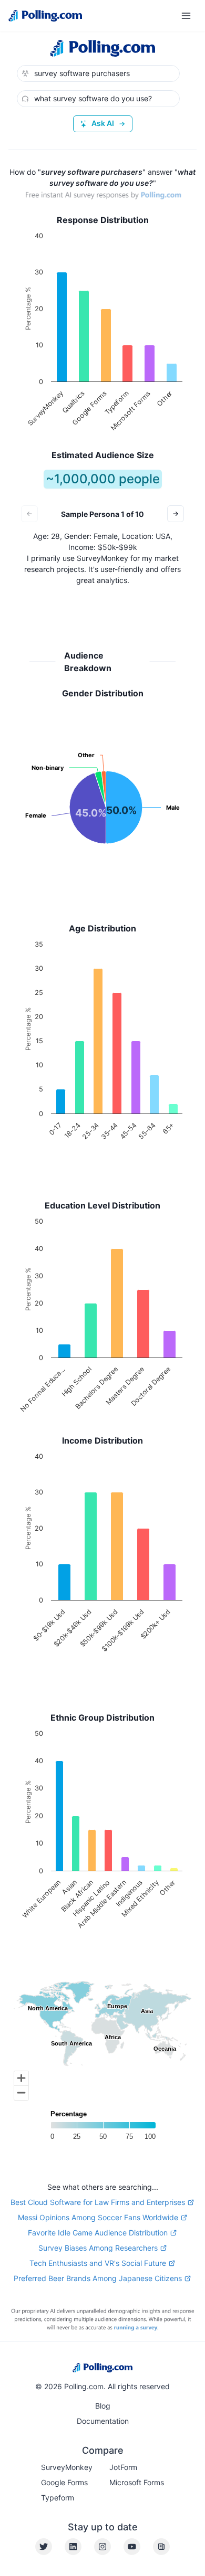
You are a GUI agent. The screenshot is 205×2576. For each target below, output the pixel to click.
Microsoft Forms (137, 2482)
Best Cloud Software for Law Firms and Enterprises (98, 2202)
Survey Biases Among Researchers (98, 2248)
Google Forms (64, 2482)
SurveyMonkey (67, 2467)
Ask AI (103, 123)
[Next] (176, 514)
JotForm (123, 2467)
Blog (103, 2406)
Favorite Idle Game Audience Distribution (98, 2233)
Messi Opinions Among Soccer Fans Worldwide (98, 2217)
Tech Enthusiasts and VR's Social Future (98, 2263)
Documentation (103, 2421)
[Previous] (29, 514)
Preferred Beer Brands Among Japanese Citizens (98, 2278)
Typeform (58, 2498)
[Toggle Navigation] (186, 16)
